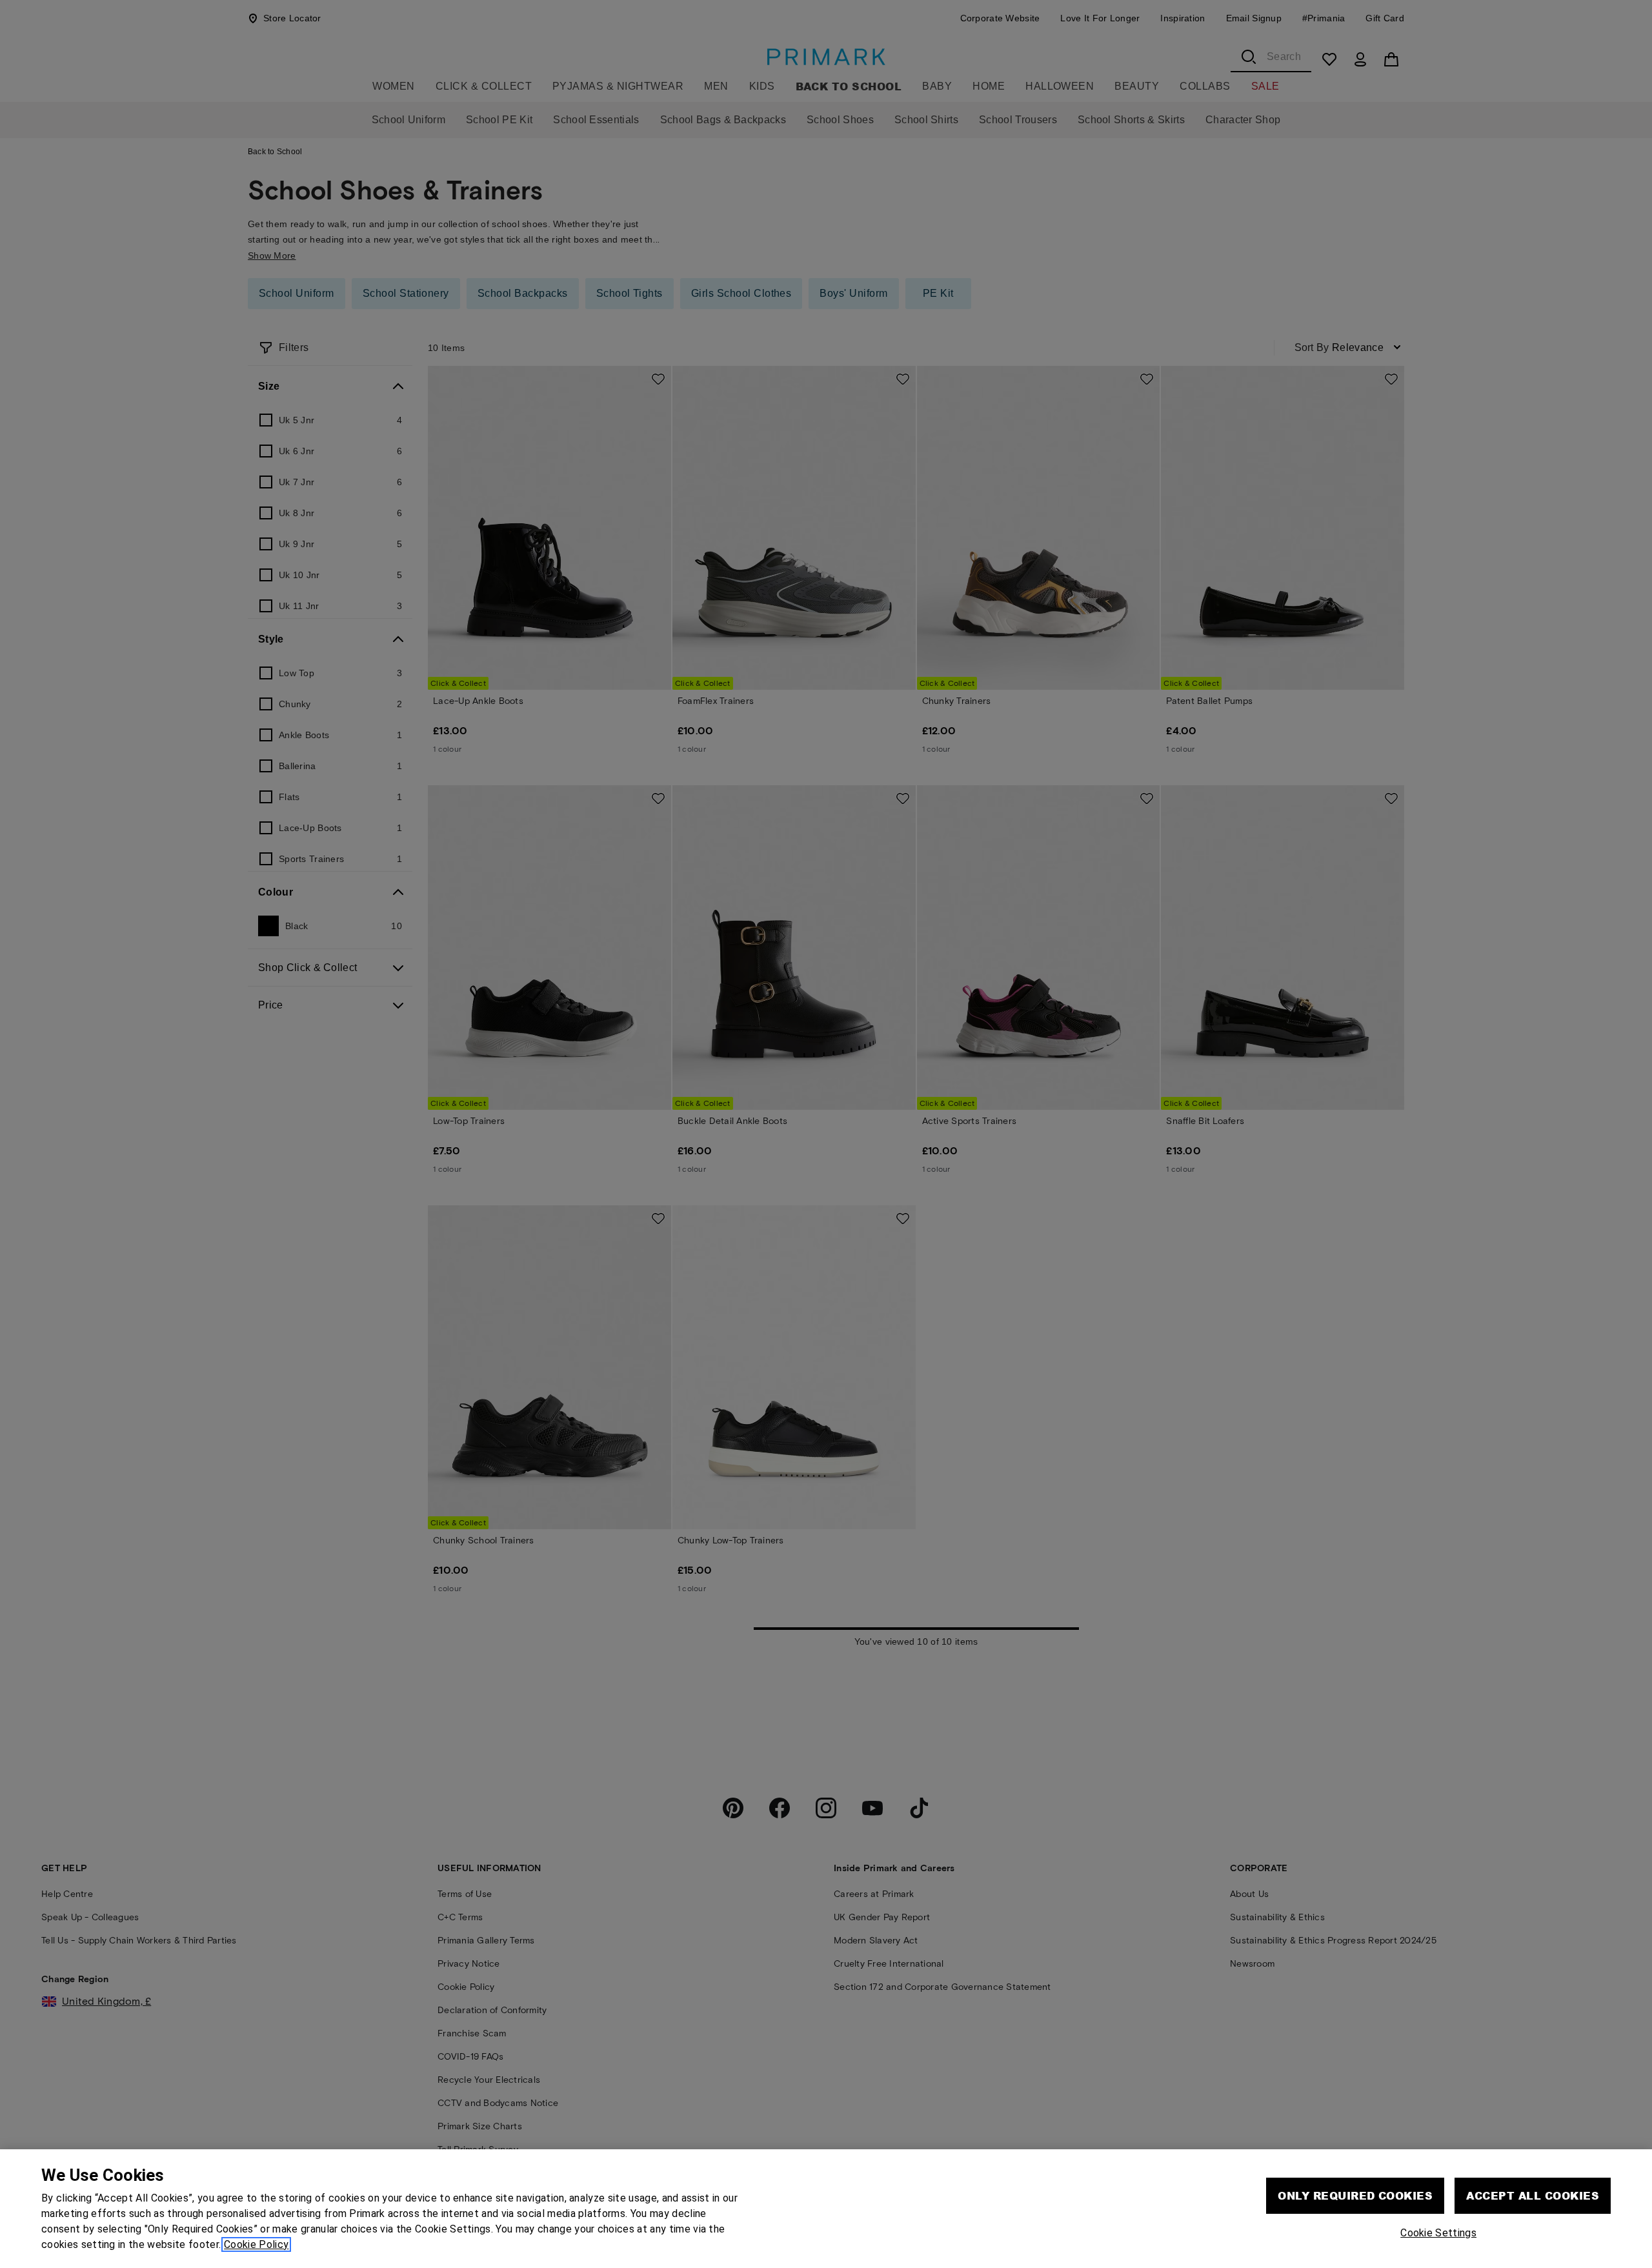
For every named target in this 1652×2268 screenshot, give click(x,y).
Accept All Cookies (1533, 2195)
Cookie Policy (256, 2244)
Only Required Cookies (1355, 2195)
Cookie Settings (1438, 2233)
